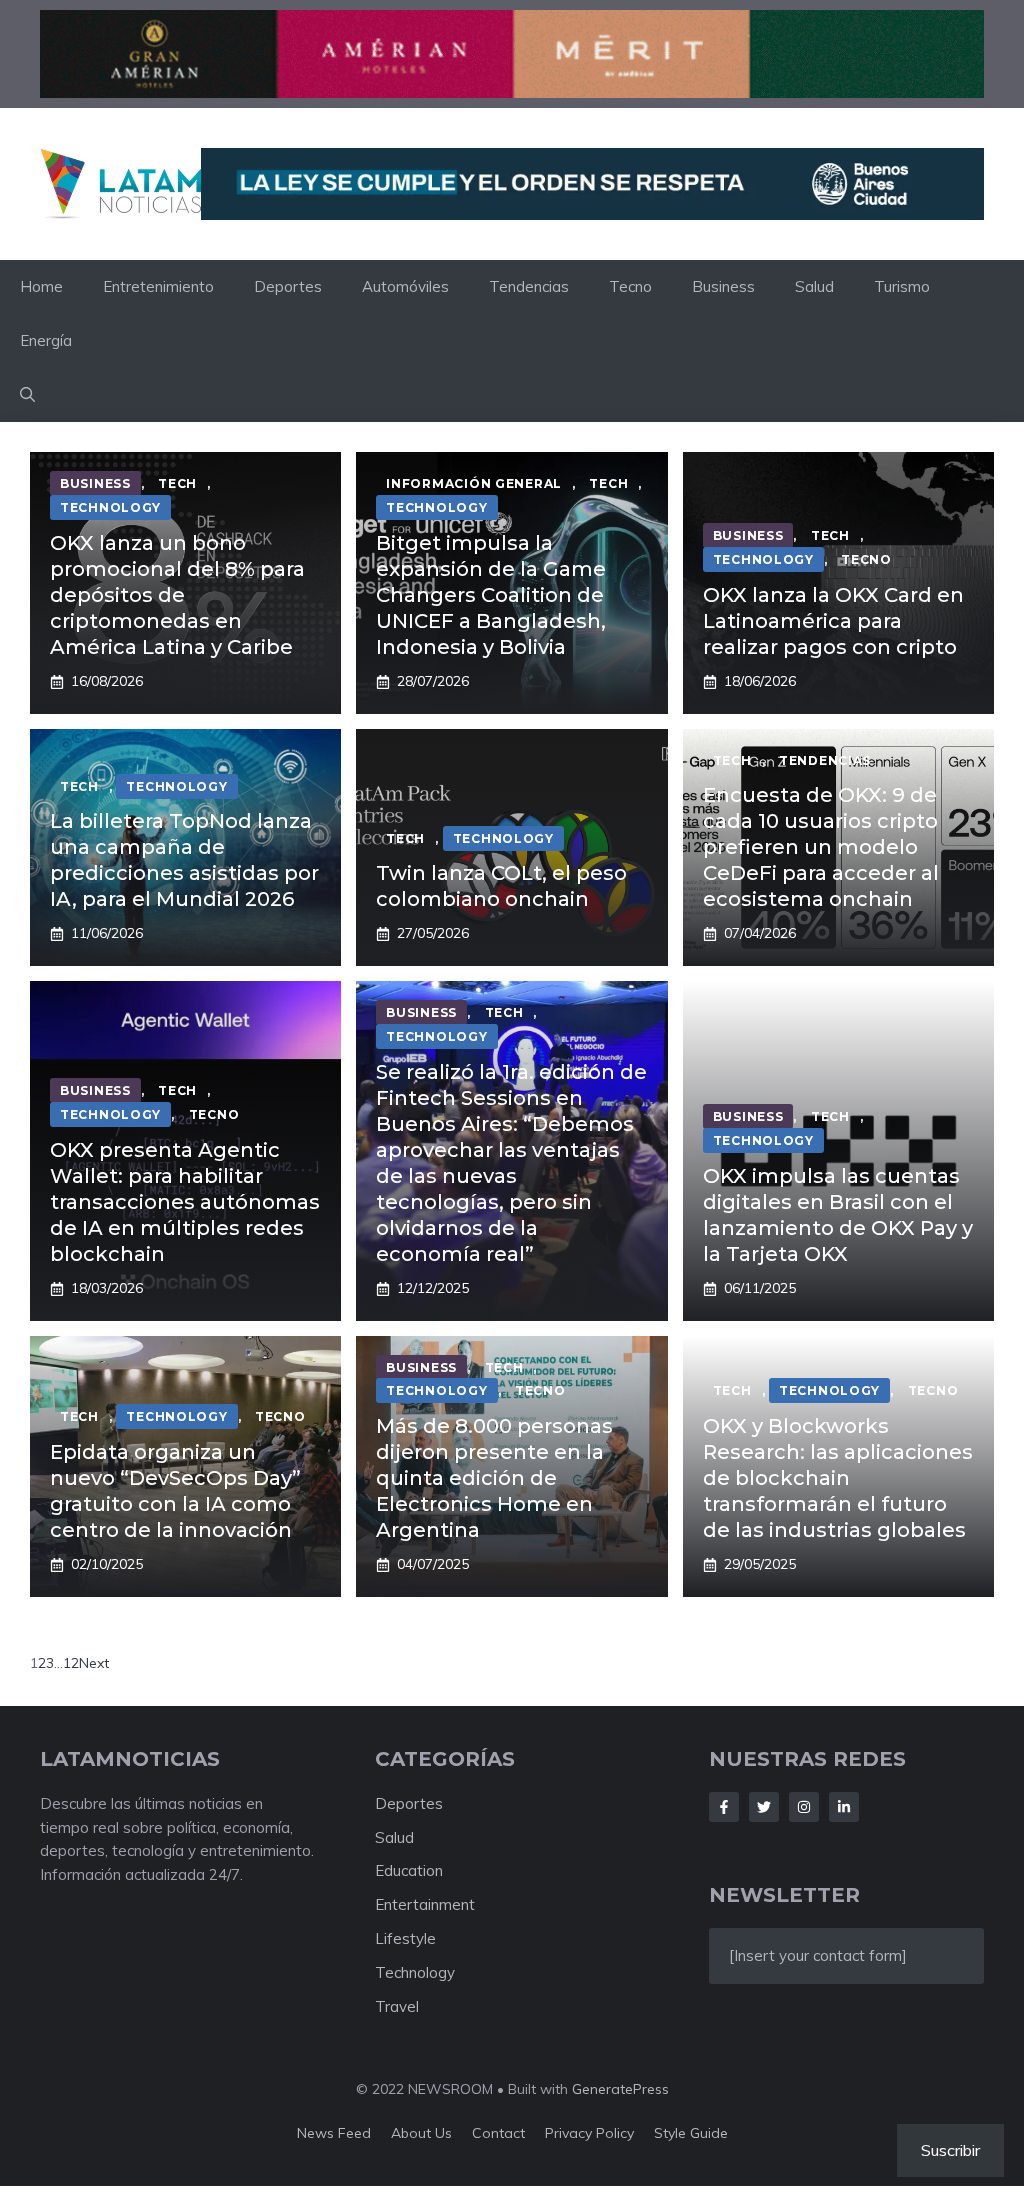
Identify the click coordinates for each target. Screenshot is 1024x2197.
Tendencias (529, 286)
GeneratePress (620, 2089)
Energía (46, 340)
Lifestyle (405, 1938)
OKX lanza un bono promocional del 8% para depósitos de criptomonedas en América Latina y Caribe (177, 595)
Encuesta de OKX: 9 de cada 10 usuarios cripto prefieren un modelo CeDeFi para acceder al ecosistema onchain (821, 847)
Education (409, 1870)
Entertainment (425, 1904)
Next (94, 1663)
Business (723, 286)
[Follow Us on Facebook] (724, 1807)
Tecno (630, 286)
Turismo (902, 286)
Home (41, 286)
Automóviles (405, 286)
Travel (397, 2006)
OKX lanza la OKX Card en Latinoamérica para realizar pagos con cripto (833, 621)
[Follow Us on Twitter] (764, 1807)
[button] (27, 395)
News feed (334, 2133)
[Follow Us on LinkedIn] (844, 1807)
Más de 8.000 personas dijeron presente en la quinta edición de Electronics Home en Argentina (494, 1478)
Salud (814, 286)
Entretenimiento (158, 286)
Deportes (288, 286)
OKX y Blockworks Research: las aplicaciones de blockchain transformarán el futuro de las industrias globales (838, 1478)
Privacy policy (589, 2133)
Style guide (691, 2133)
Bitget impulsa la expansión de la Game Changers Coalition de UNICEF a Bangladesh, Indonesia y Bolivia (491, 595)
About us (421, 2133)
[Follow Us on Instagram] (804, 1807)
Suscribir (950, 2150)
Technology (415, 1972)
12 (71, 1663)
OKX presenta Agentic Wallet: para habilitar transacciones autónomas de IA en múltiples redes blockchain (185, 1202)
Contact (498, 2133)
